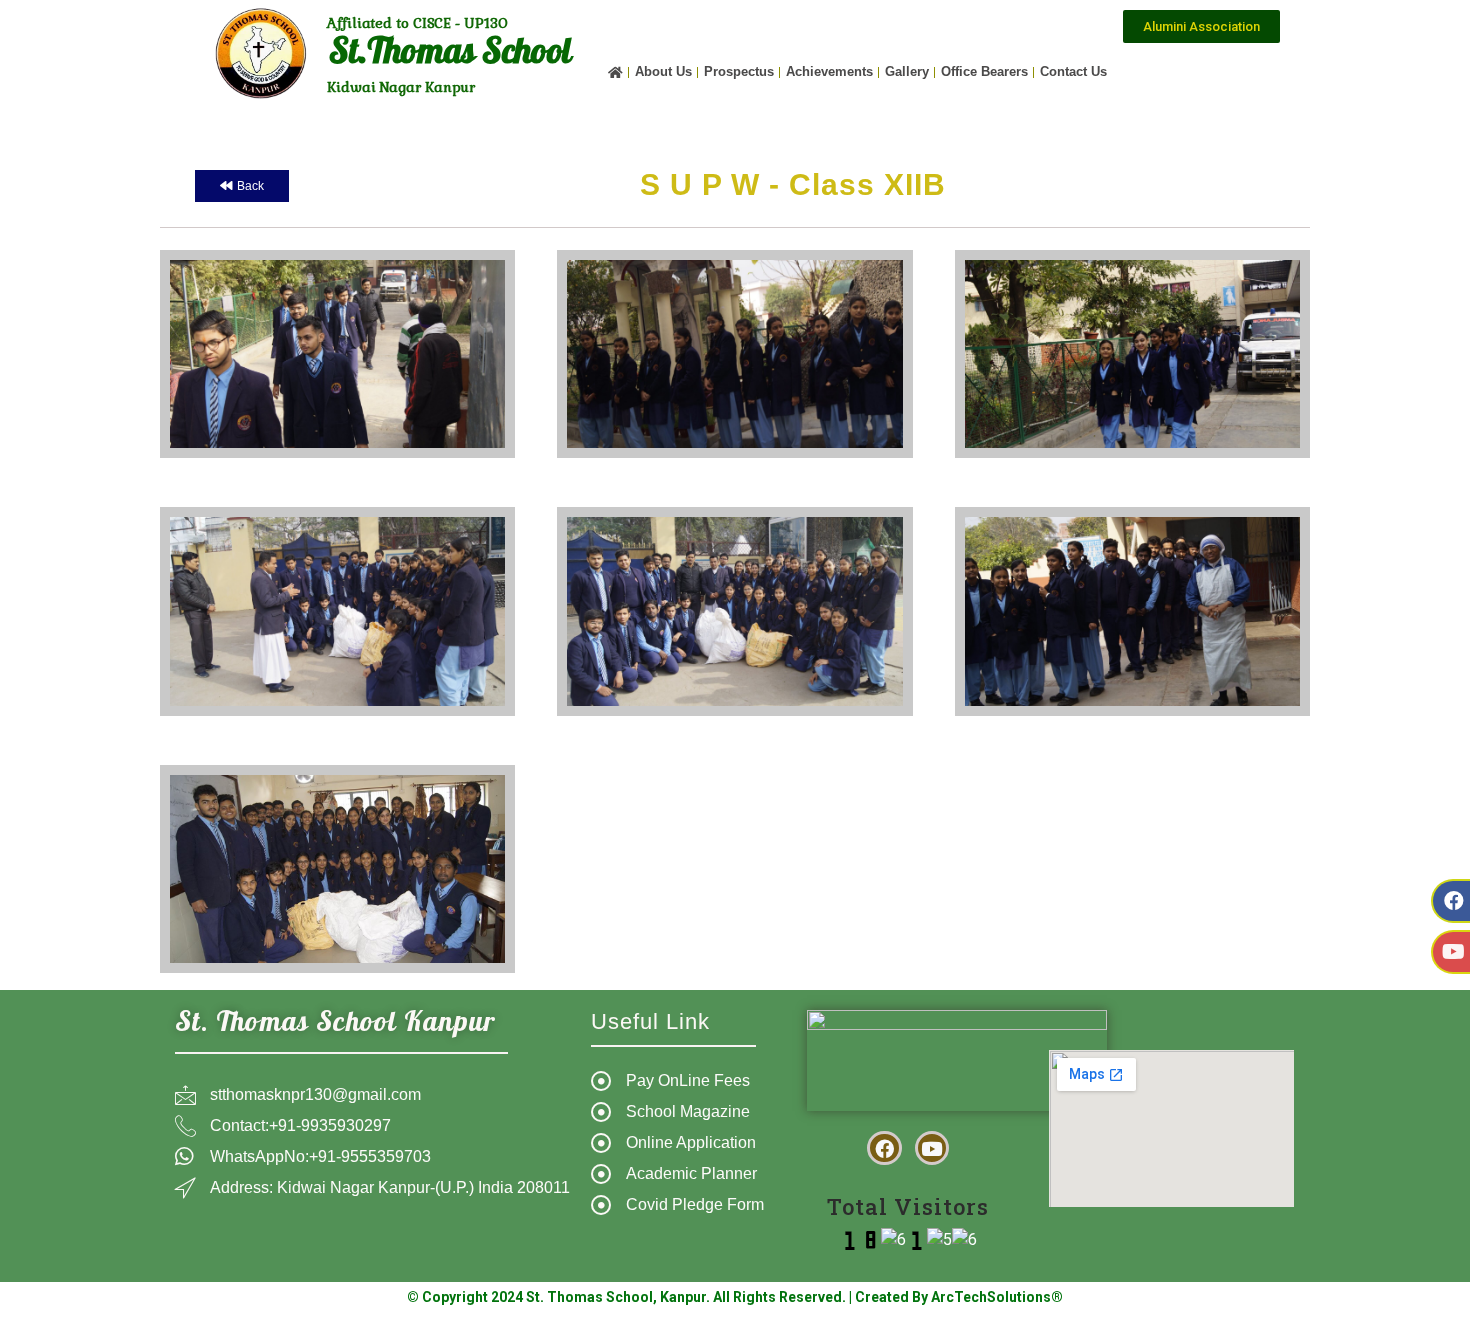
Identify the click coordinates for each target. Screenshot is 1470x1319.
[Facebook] (884, 1148)
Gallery (907, 71)
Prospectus (739, 71)
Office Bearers (984, 71)
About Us (663, 71)
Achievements (829, 71)
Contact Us (1073, 71)
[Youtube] (932, 1148)
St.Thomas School (450, 55)
